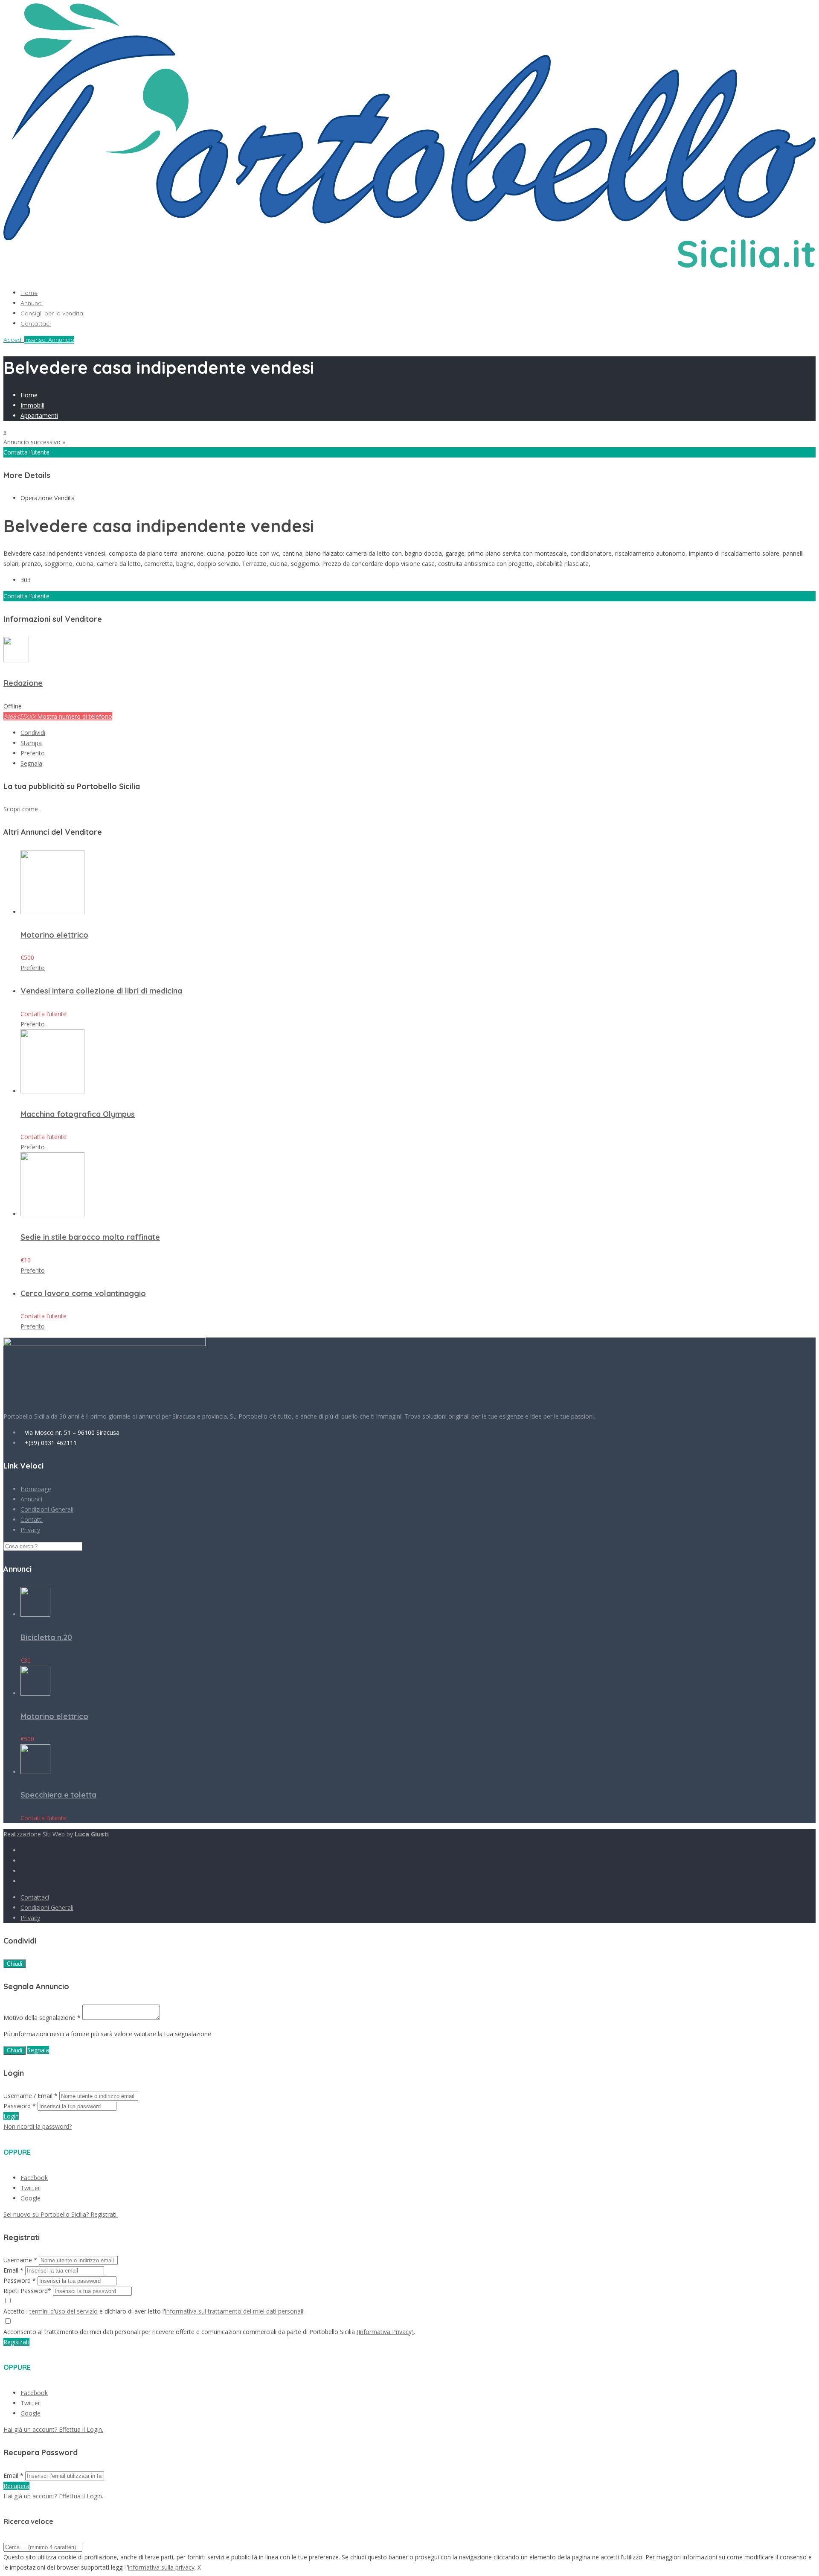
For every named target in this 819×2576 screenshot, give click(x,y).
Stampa (31, 743)
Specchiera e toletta (58, 1795)
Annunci (32, 303)
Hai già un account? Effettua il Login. (53, 2429)
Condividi (33, 733)
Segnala (31, 763)
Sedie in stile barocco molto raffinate (90, 1237)
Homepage (36, 1489)
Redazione (23, 683)
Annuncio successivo (34, 442)
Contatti (32, 1520)
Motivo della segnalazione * (42, 2018)
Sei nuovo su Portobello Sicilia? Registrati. (61, 2214)
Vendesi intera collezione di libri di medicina (101, 991)
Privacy (30, 1530)
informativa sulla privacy (161, 2567)
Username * (20, 2260)
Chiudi (15, 1964)
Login (11, 2116)
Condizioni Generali (47, 1509)
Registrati (16, 2342)
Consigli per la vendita (52, 313)
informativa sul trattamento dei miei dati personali (234, 2311)
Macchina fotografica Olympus (78, 1114)
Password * (20, 2106)
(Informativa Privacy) (385, 2332)
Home (29, 293)
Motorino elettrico (54, 935)
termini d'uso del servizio (64, 2311)
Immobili (32, 405)
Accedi (14, 340)
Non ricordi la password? (38, 2126)
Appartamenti (39, 415)
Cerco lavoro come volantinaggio (83, 1293)
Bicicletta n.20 (46, 1637)
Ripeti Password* (27, 2291)
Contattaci (36, 323)
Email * (13, 2270)
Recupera (16, 2486)
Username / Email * (30, 2096)
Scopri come (21, 809)
